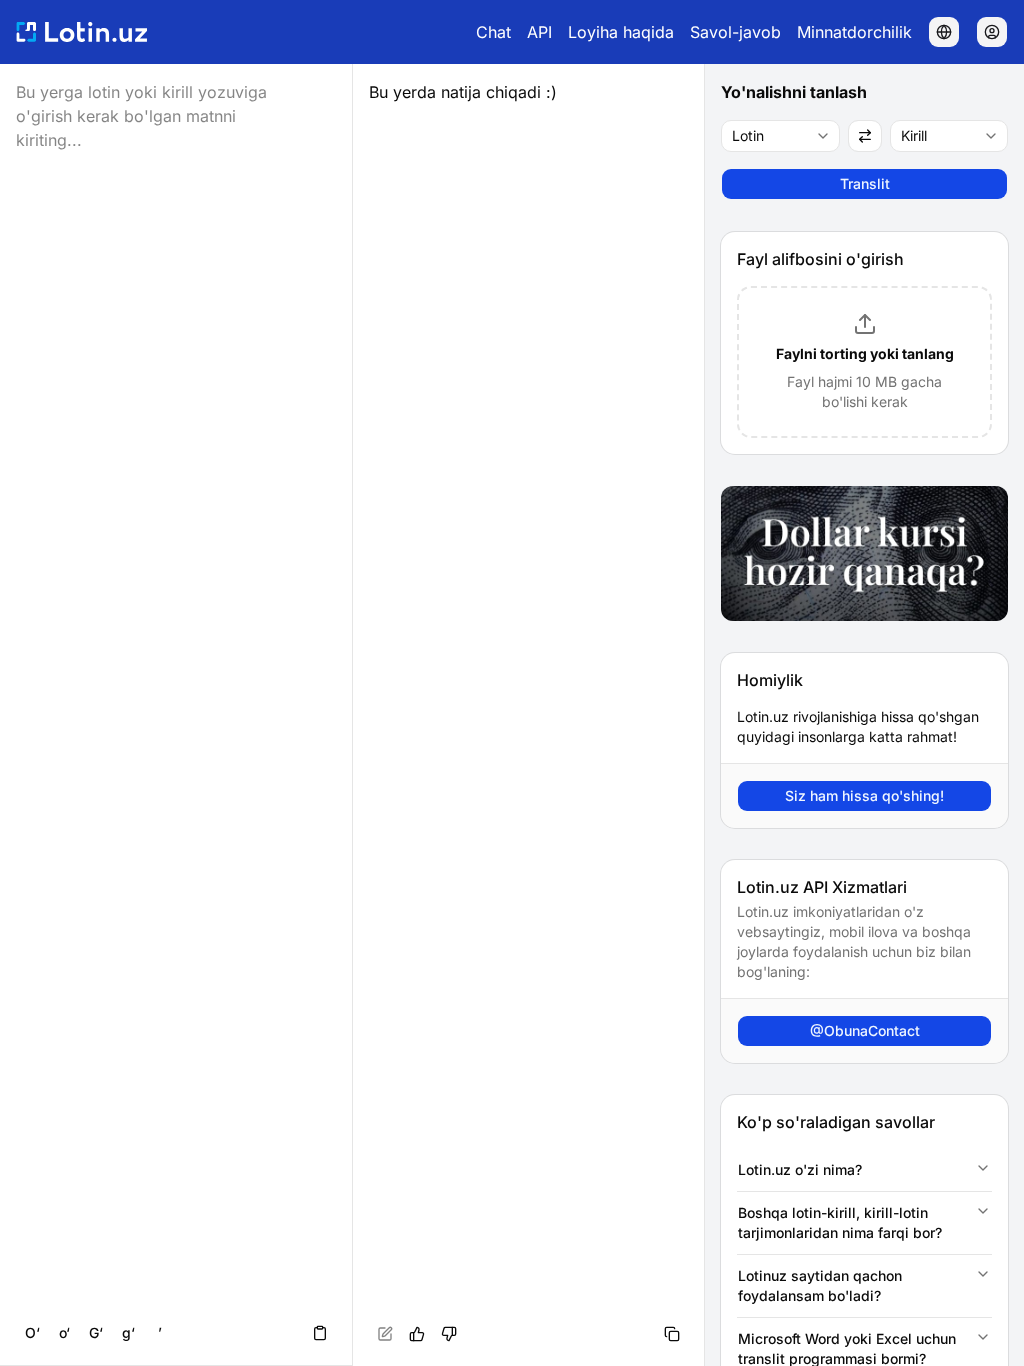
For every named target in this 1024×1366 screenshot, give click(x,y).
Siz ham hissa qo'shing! (864, 795)
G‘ (96, 1332)
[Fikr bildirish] (449, 1334)
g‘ (128, 1332)
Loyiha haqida (621, 32)
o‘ (64, 1332)
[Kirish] (992, 32)
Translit (865, 183)
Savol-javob (735, 32)
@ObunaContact (865, 1030)
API (539, 32)
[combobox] (780, 136)
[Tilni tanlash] (944, 32)
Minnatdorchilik (854, 32)
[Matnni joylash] (320, 1333)
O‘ (32, 1332)
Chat (493, 32)
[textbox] (529, 715)
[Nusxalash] (672, 1334)
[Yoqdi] (417, 1334)
